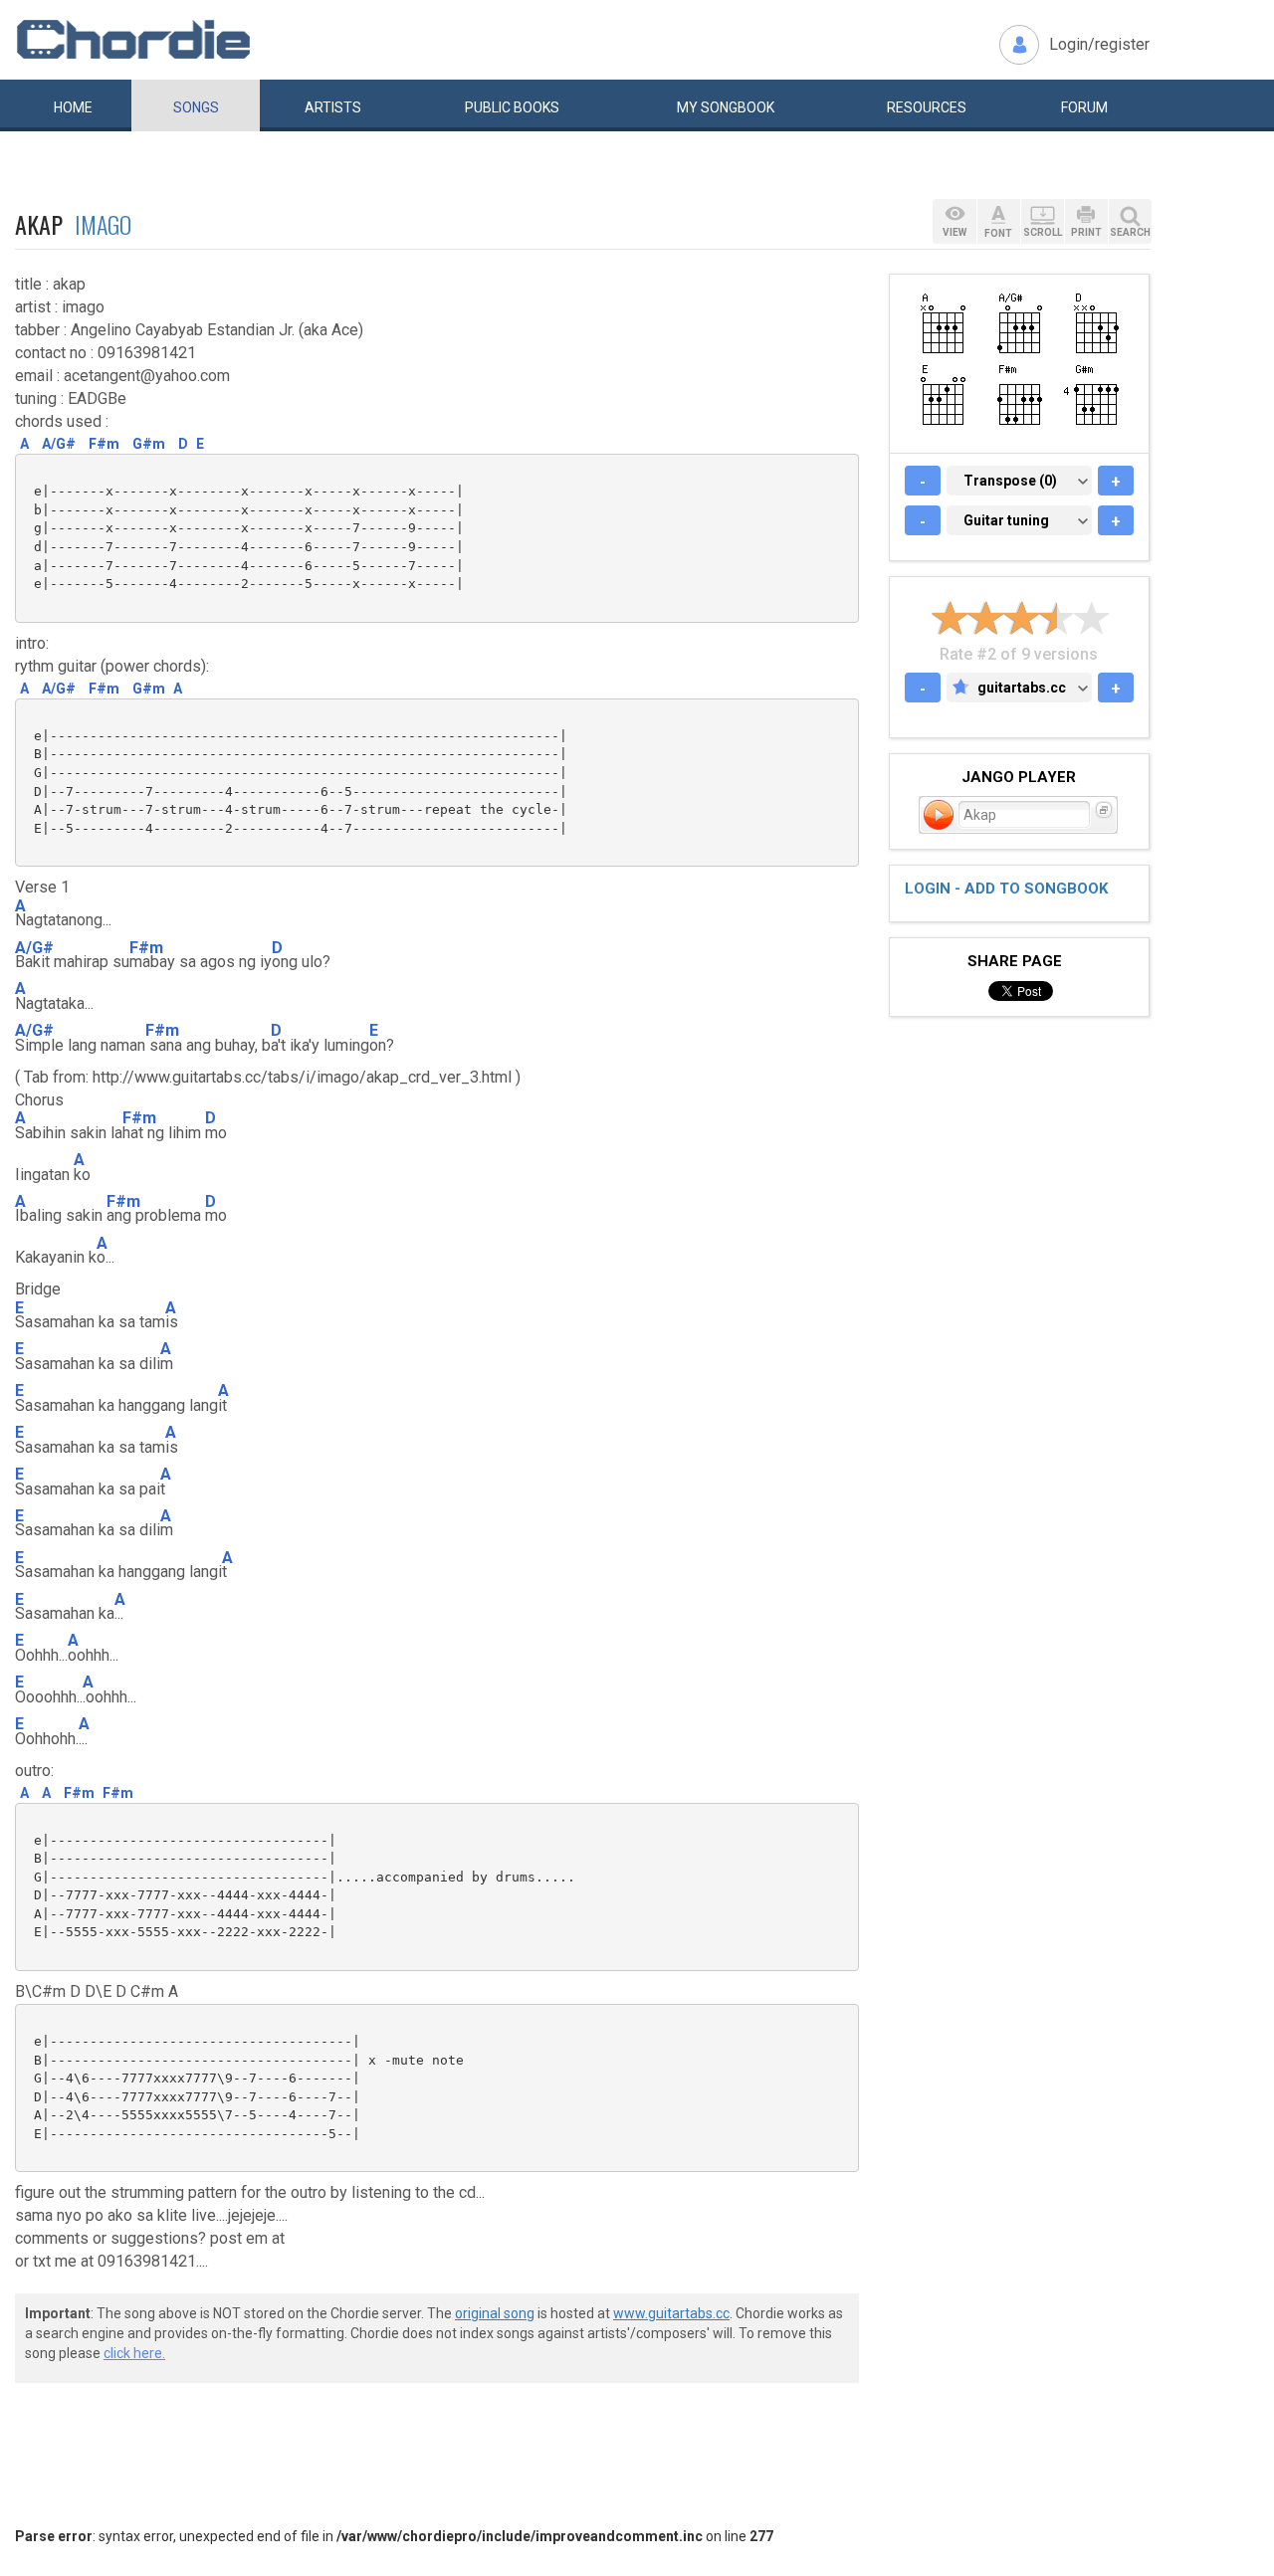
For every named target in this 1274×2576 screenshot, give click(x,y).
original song (495, 2313)
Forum (1084, 107)
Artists (333, 107)
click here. (134, 2353)
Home (73, 107)
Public (512, 107)
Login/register (1099, 44)
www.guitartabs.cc (671, 2313)
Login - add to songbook (1006, 889)
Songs (196, 107)
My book (726, 107)
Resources (927, 107)
